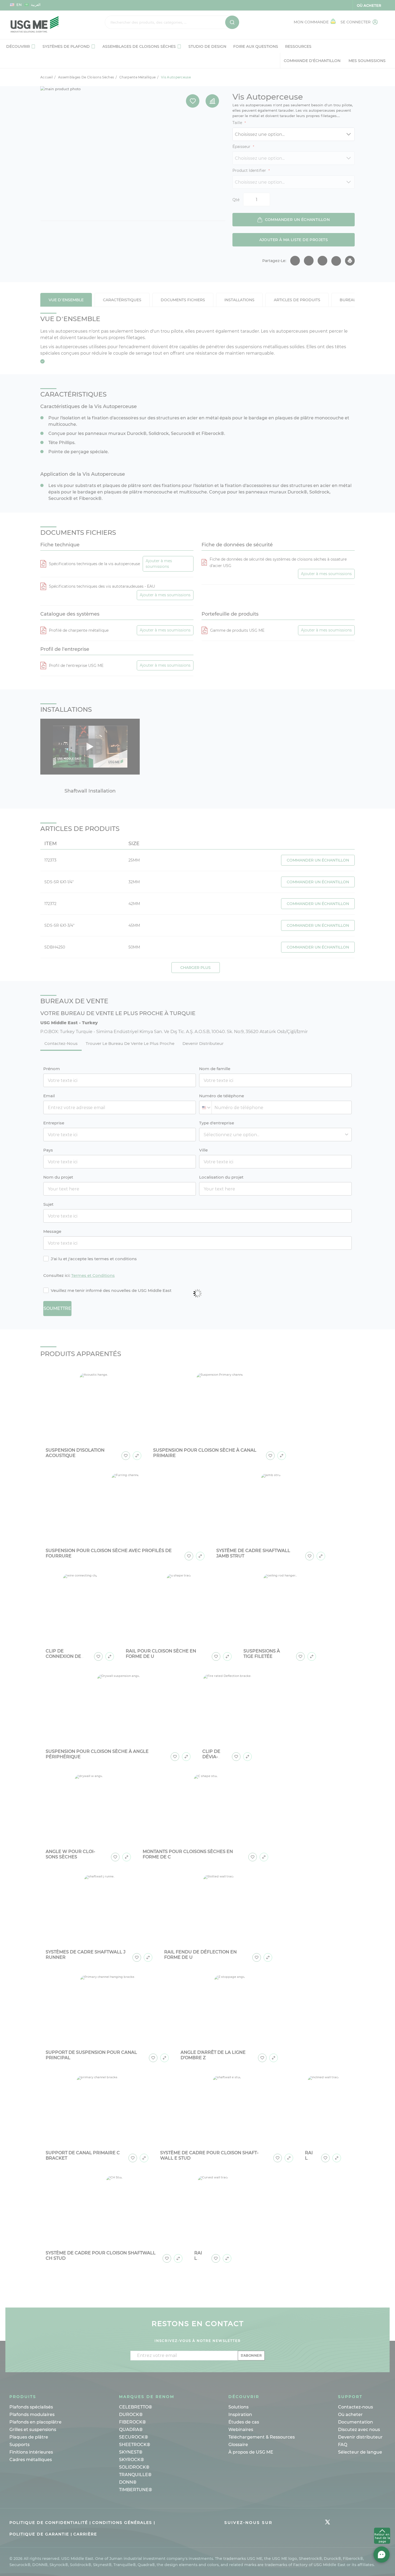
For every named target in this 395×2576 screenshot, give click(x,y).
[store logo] (44, 25)
